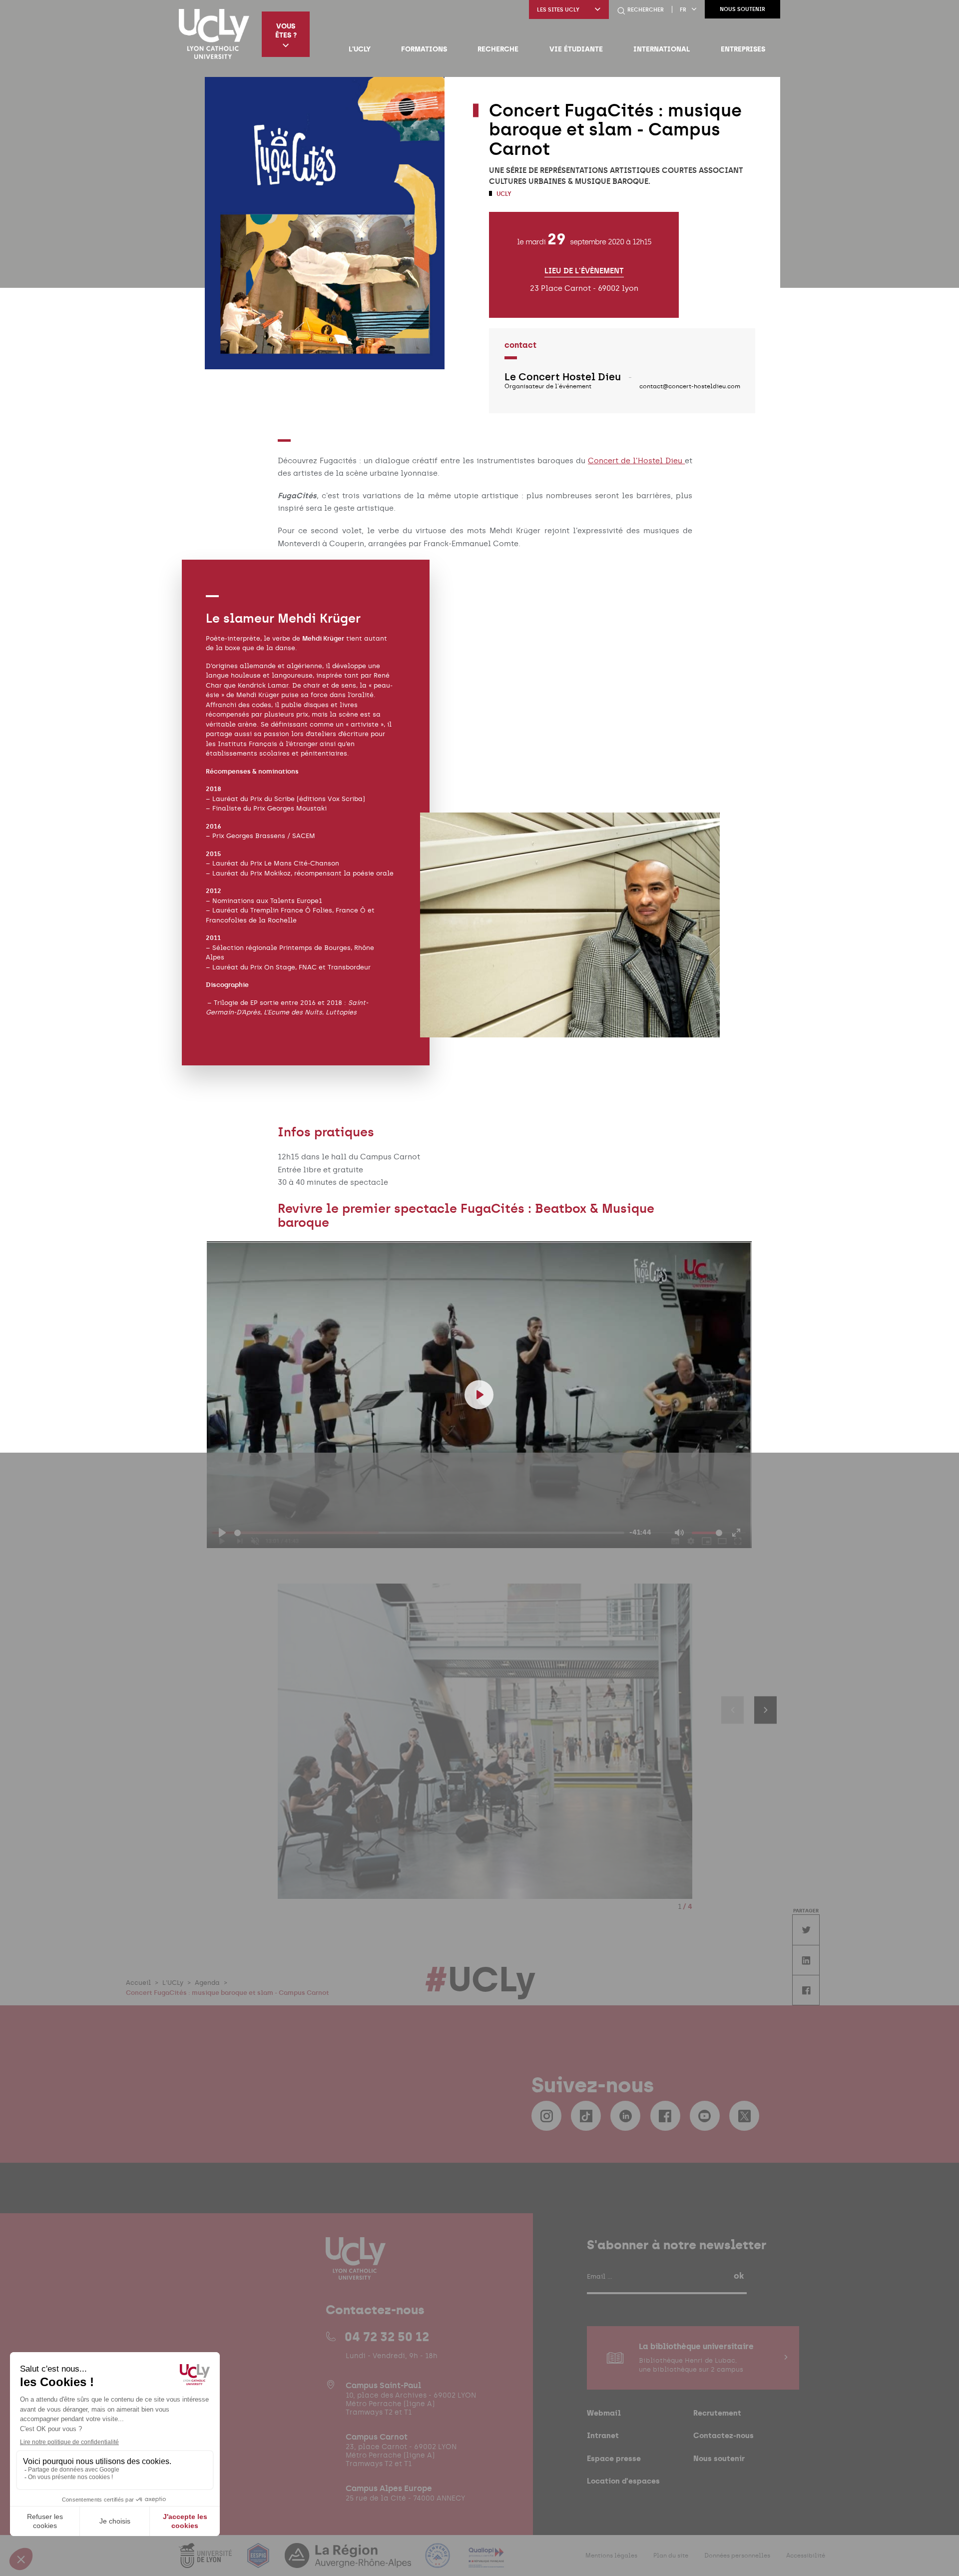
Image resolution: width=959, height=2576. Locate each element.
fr (683, 10)
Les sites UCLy (558, 10)
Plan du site (671, 2556)
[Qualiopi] (486, 2562)
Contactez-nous (723, 2435)
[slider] (429, 1533)
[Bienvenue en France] (439, 2562)
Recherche (498, 49)
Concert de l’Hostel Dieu (636, 461)
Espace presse (614, 2458)
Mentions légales (611, 2556)
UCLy (503, 194)
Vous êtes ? (286, 30)
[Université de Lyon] (206, 2562)
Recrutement (717, 2413)
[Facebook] (665, 2116)
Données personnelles (737, 2556)
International (662, 49)
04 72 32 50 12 (387, 2337)
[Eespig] (259, 2562)
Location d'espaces (623, 2481)
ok (739, 2276)
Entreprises (743, 49)
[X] (744, 2116)
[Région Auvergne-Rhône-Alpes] (349, 2562)
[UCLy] (214, 34)
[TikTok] (586, 2116)
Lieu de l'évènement (584, 271)
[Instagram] (546, 2116)
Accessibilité (806, 2556)
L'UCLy (360, 49)
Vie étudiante (576, 49)
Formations (424, 49)
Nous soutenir (742, 9)
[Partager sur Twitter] (806, 1930)
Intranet (603, 2435)
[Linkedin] (625, 2116)
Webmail (604, 2413)
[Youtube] (705, 2116)
